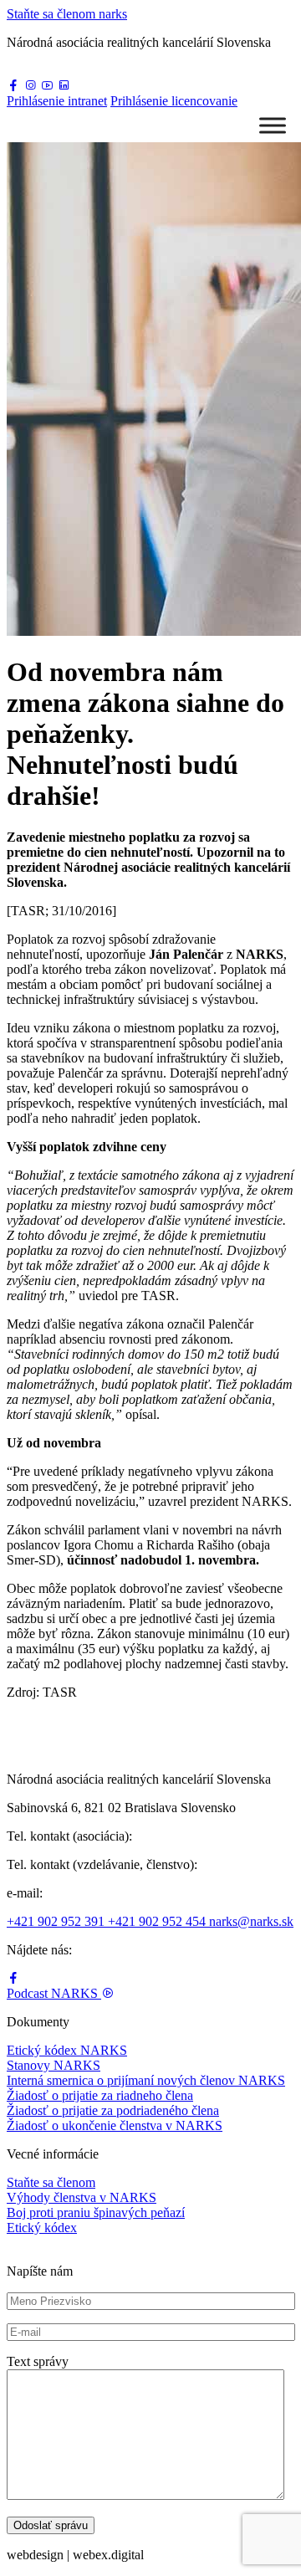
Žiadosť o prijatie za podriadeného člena (113, 2110)
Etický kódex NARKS (67, 2050)
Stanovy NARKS (54, 2065)
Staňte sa (67, 14)
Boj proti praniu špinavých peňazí (96, 2212)
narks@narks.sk (251, 1921)
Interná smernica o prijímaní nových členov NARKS (146, 2080)
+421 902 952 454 (158, 1921)
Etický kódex (42, 2228)
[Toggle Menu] (273, 125)
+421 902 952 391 (57, 1921)
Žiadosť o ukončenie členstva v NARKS (115, 2125)
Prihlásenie (57, 101)
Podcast (52, 1993)
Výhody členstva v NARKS (82, 2197)
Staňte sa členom (51, 2182)
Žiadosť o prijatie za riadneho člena (100, 2095)
